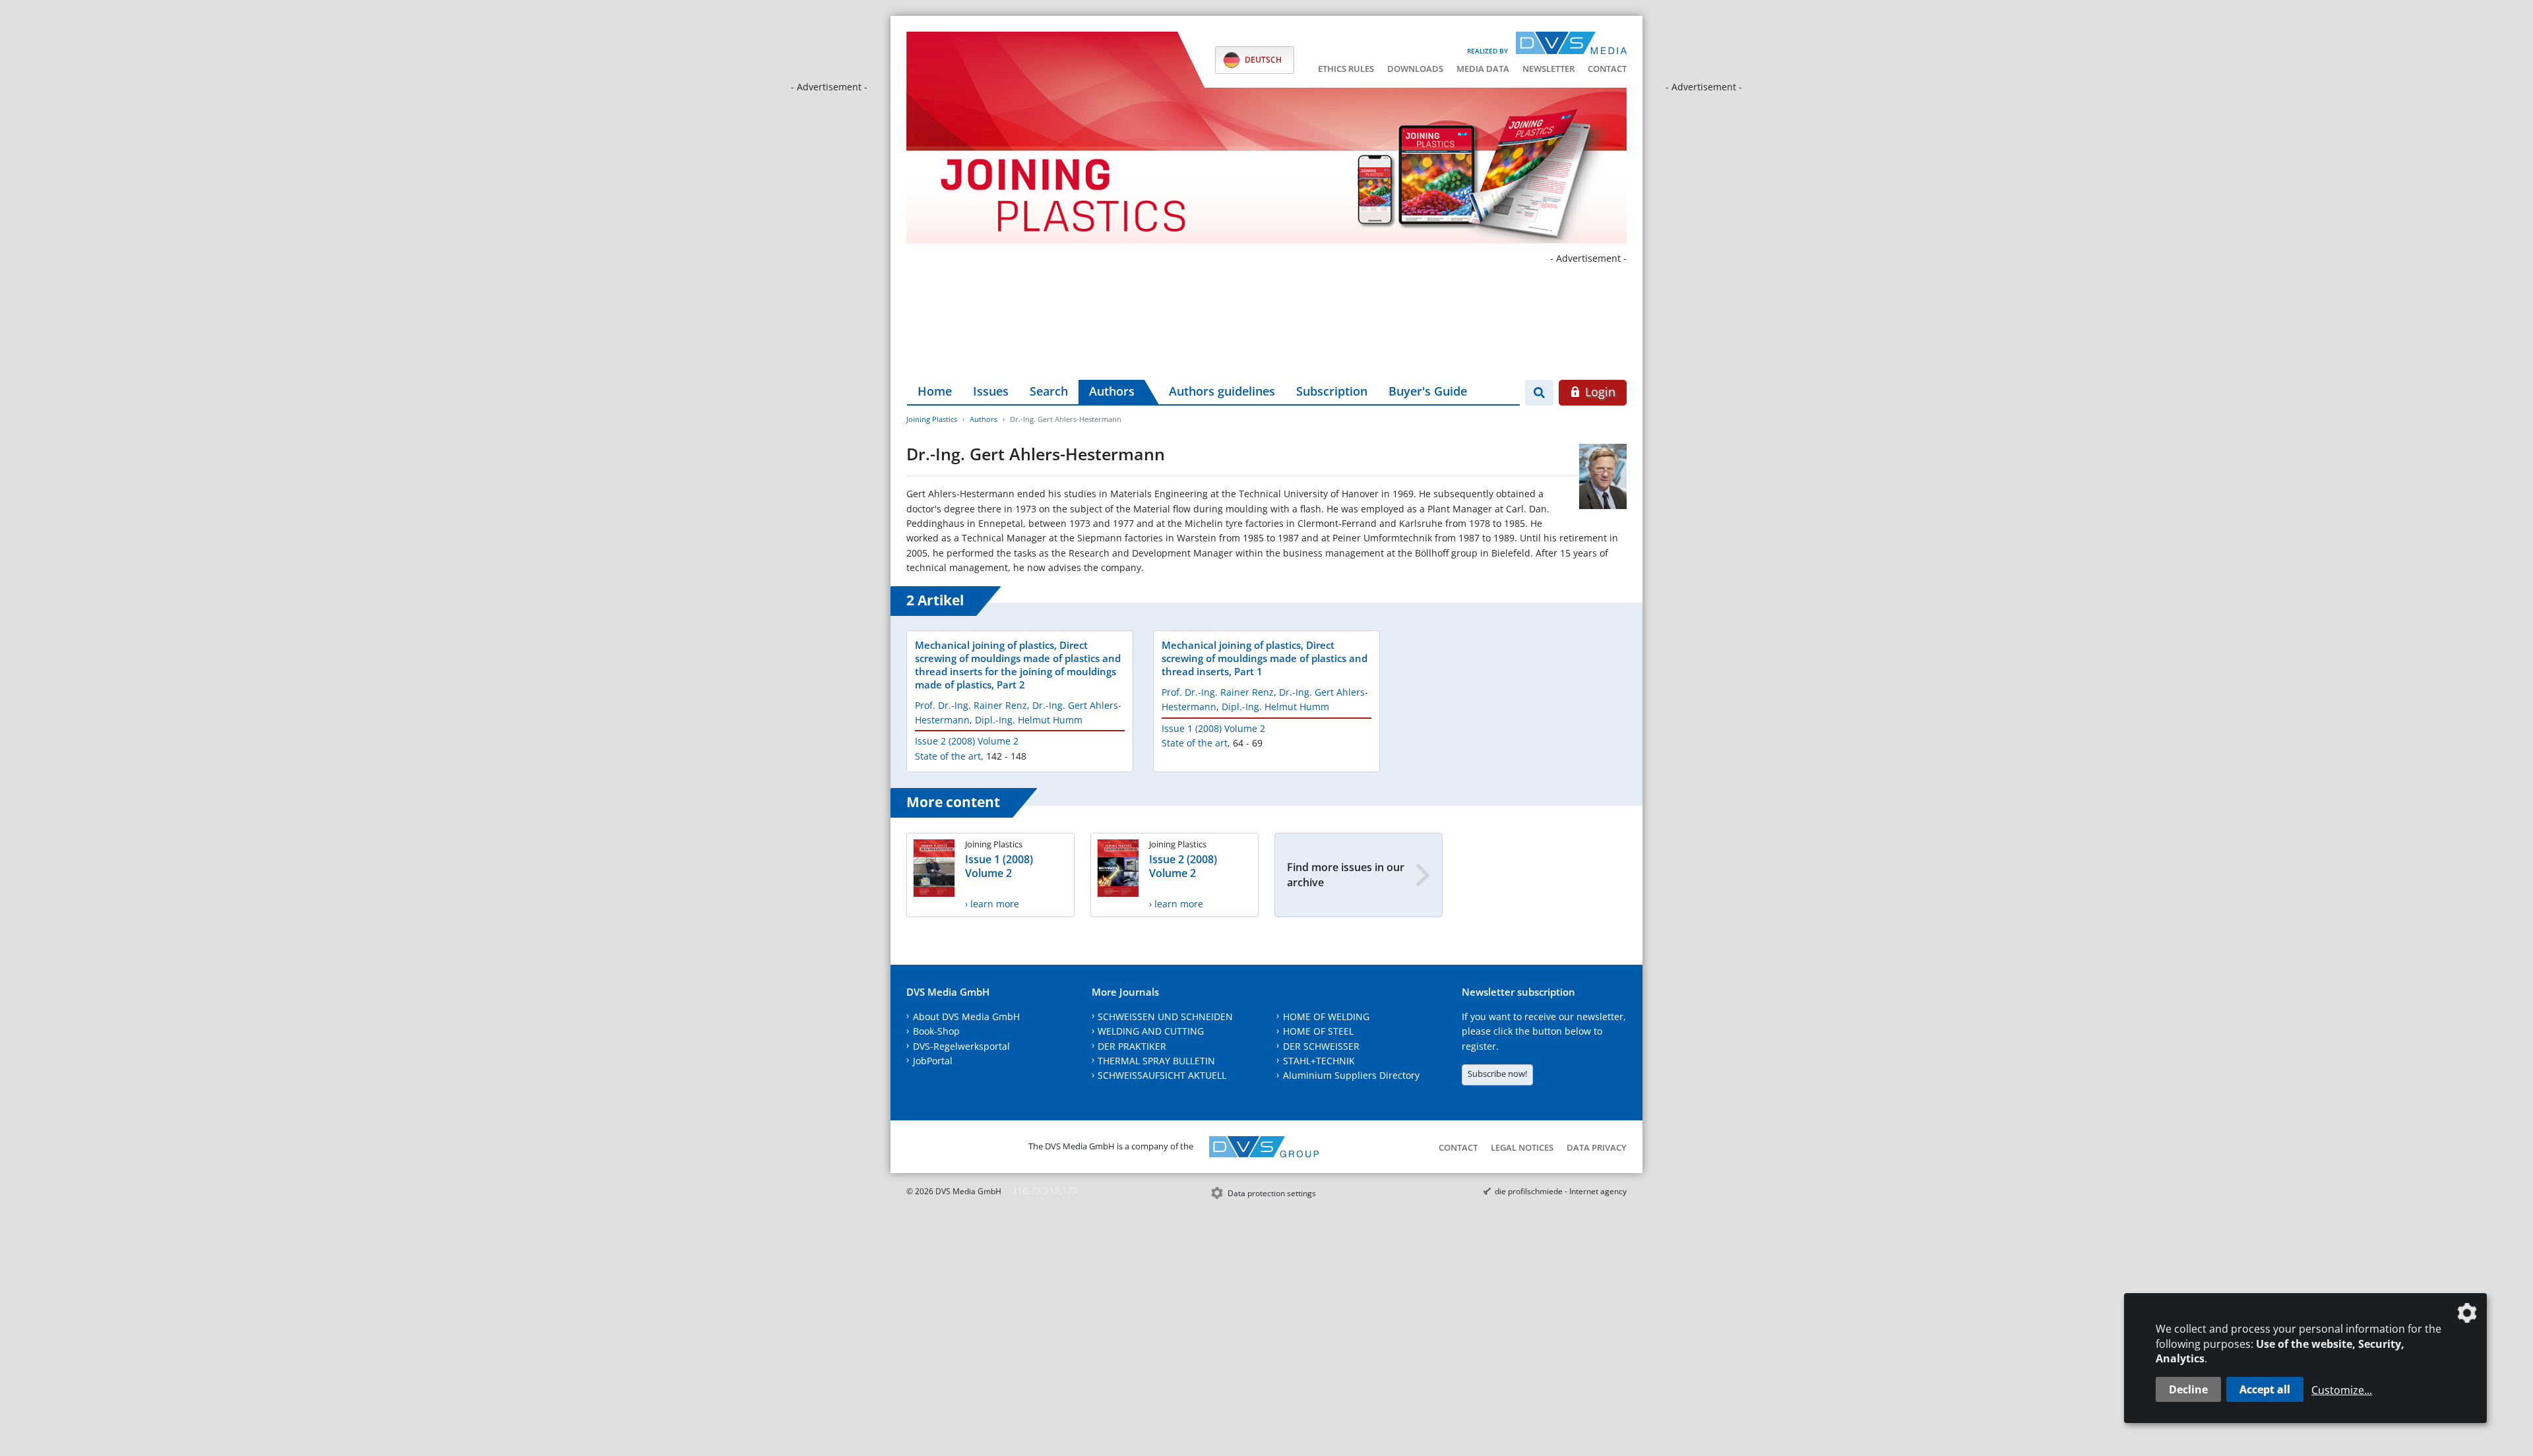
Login (1599, 392)
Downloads (1415, 69)
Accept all (2265, 1389)
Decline (2188, 1389)
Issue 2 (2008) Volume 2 (967, 741)
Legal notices (1522, 1147)
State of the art (948, 756)
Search (1049, 391)
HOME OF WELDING (1326, 1016)
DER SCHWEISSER (1321, 1046)
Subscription (1332, 391)
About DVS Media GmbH (966, 1016)
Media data (1483, 69)
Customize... (2342, 1390)
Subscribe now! (1497, 1074)
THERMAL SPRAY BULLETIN (1156, 1061)
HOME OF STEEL (1318, 1031)
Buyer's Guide (1428, 391)
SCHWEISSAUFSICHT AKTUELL (1162, 1075)
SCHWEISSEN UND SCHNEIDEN (1165, 1016)
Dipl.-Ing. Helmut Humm (1029, 720)
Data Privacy (1597, 1147)
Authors (1112, 391)
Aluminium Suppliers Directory (1351, 1075)
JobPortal (933, 1061)
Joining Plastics (932, 419)
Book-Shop (936, 1031)
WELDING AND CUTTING (1151, 1031)
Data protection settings (1272, 1193)
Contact (1607, 69)
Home (935, 391)
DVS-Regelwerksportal (961, 1046)
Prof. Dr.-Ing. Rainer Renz (971, 705)
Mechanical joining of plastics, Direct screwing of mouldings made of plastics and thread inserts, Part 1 (1265, 658)
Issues (991, 391)
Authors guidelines (1222, 391)
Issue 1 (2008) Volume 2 (1213, 728)
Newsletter (1548, 69)
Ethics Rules (1346, 69)
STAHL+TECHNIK (1319, 1061)
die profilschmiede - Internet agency (1561, 1191)
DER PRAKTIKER (1132, 1046)
